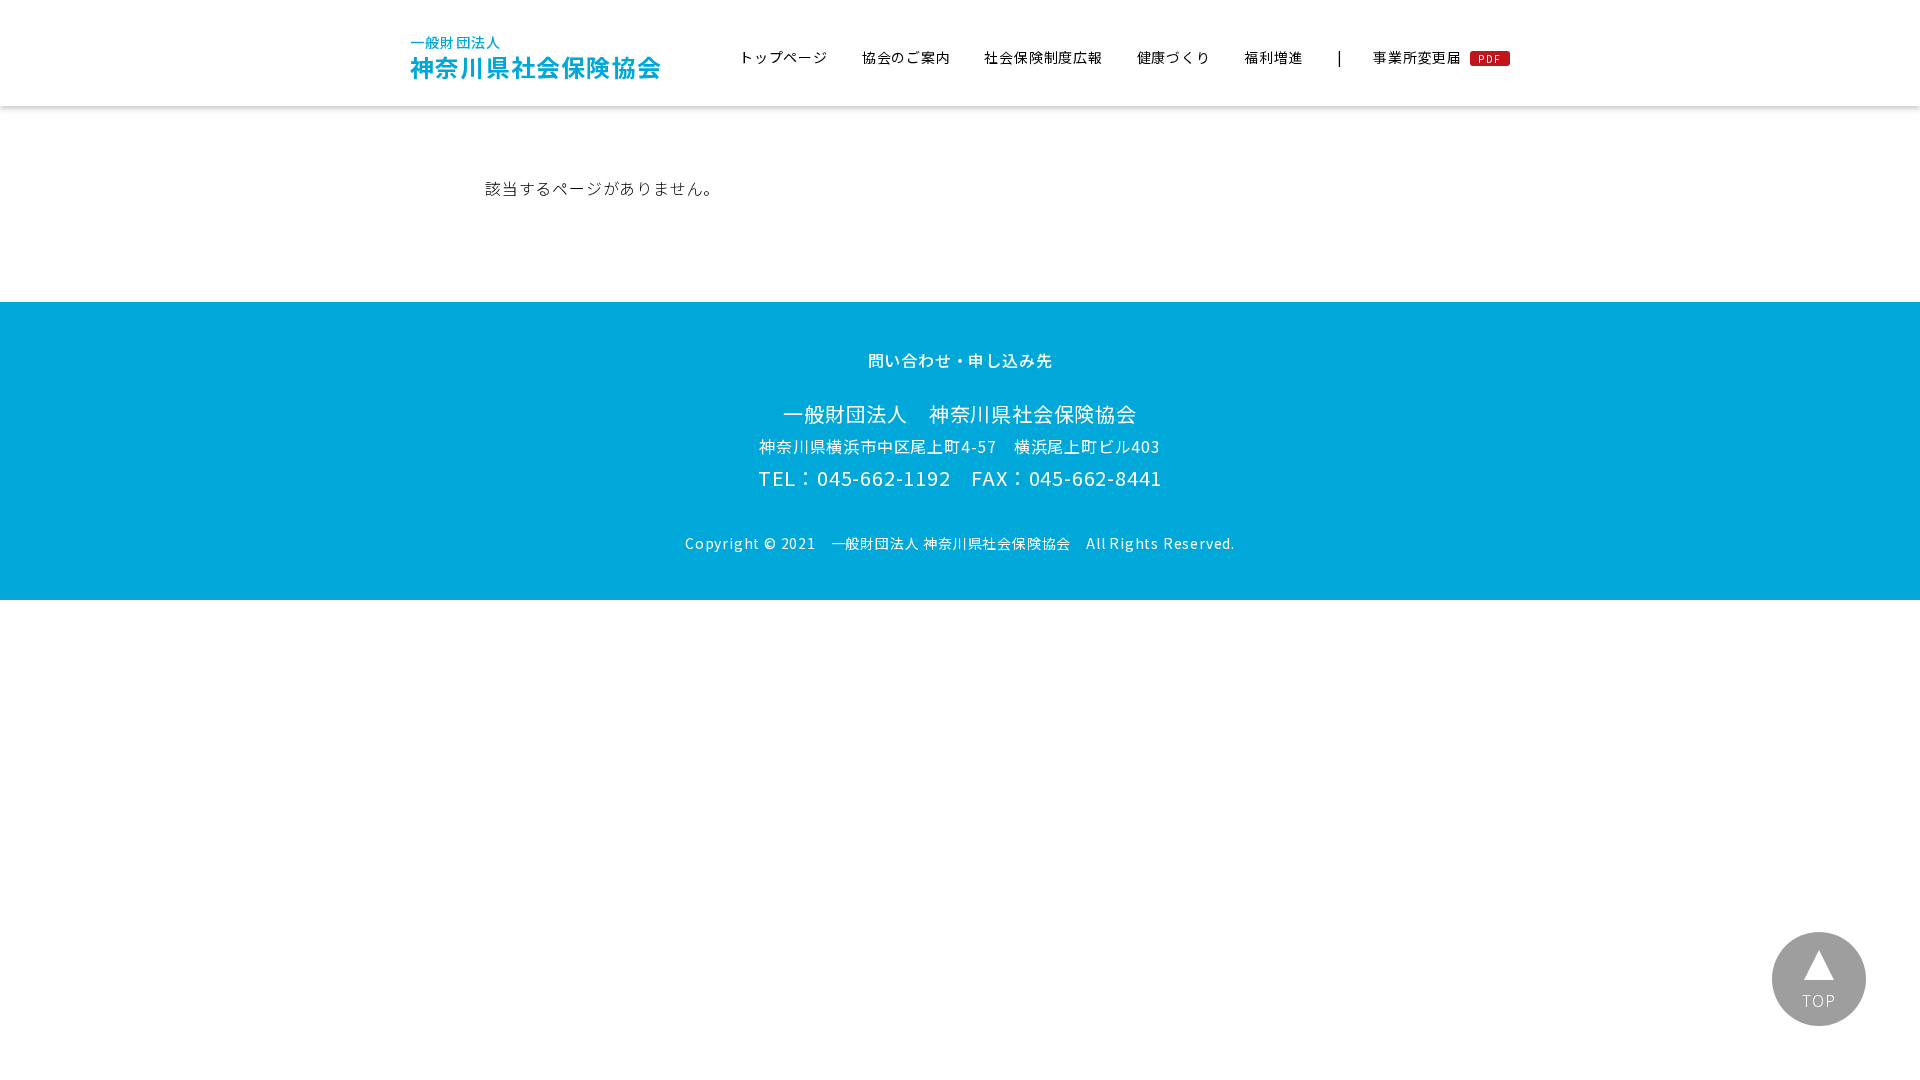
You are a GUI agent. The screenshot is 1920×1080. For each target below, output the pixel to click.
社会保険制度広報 (1043, 57)
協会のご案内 (906, 57)
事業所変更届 (1417, 57)
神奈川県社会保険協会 (536, 58)
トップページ (783, 57)
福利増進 (1273, 57)
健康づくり (1174, 57)
